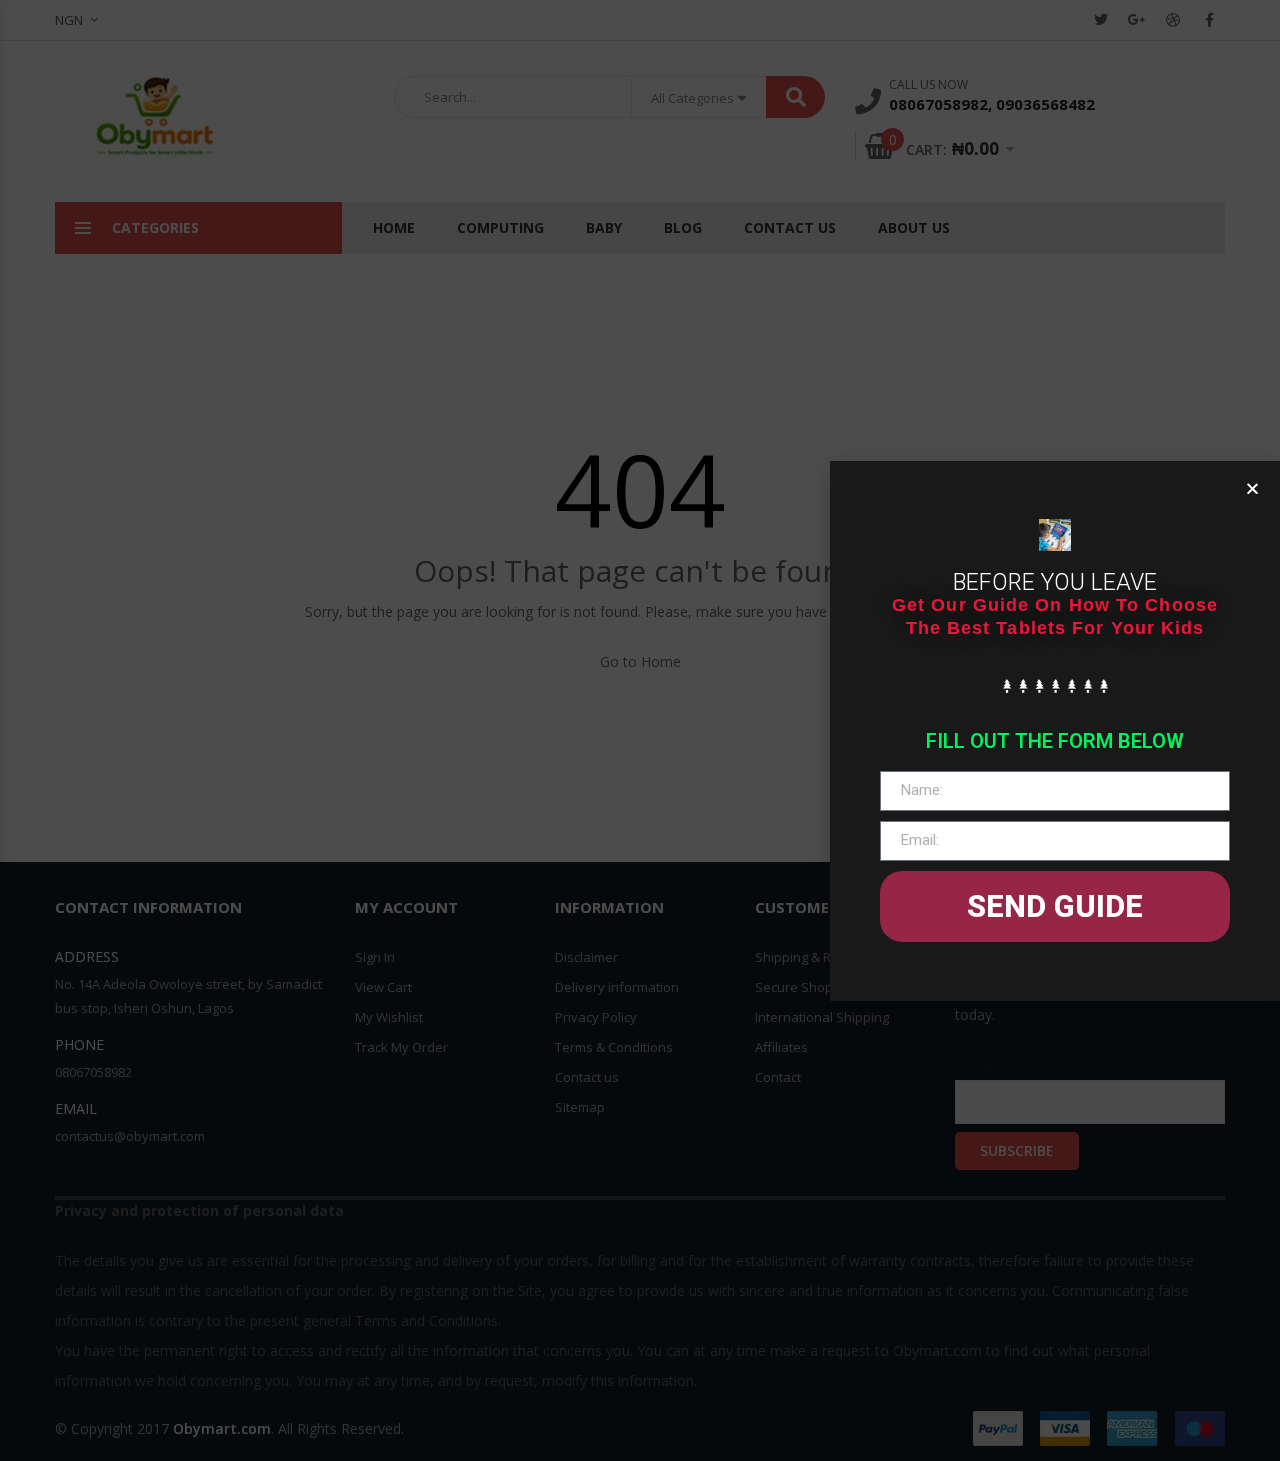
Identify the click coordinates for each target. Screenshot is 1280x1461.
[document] (640, 730)
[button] (1252, 488)
